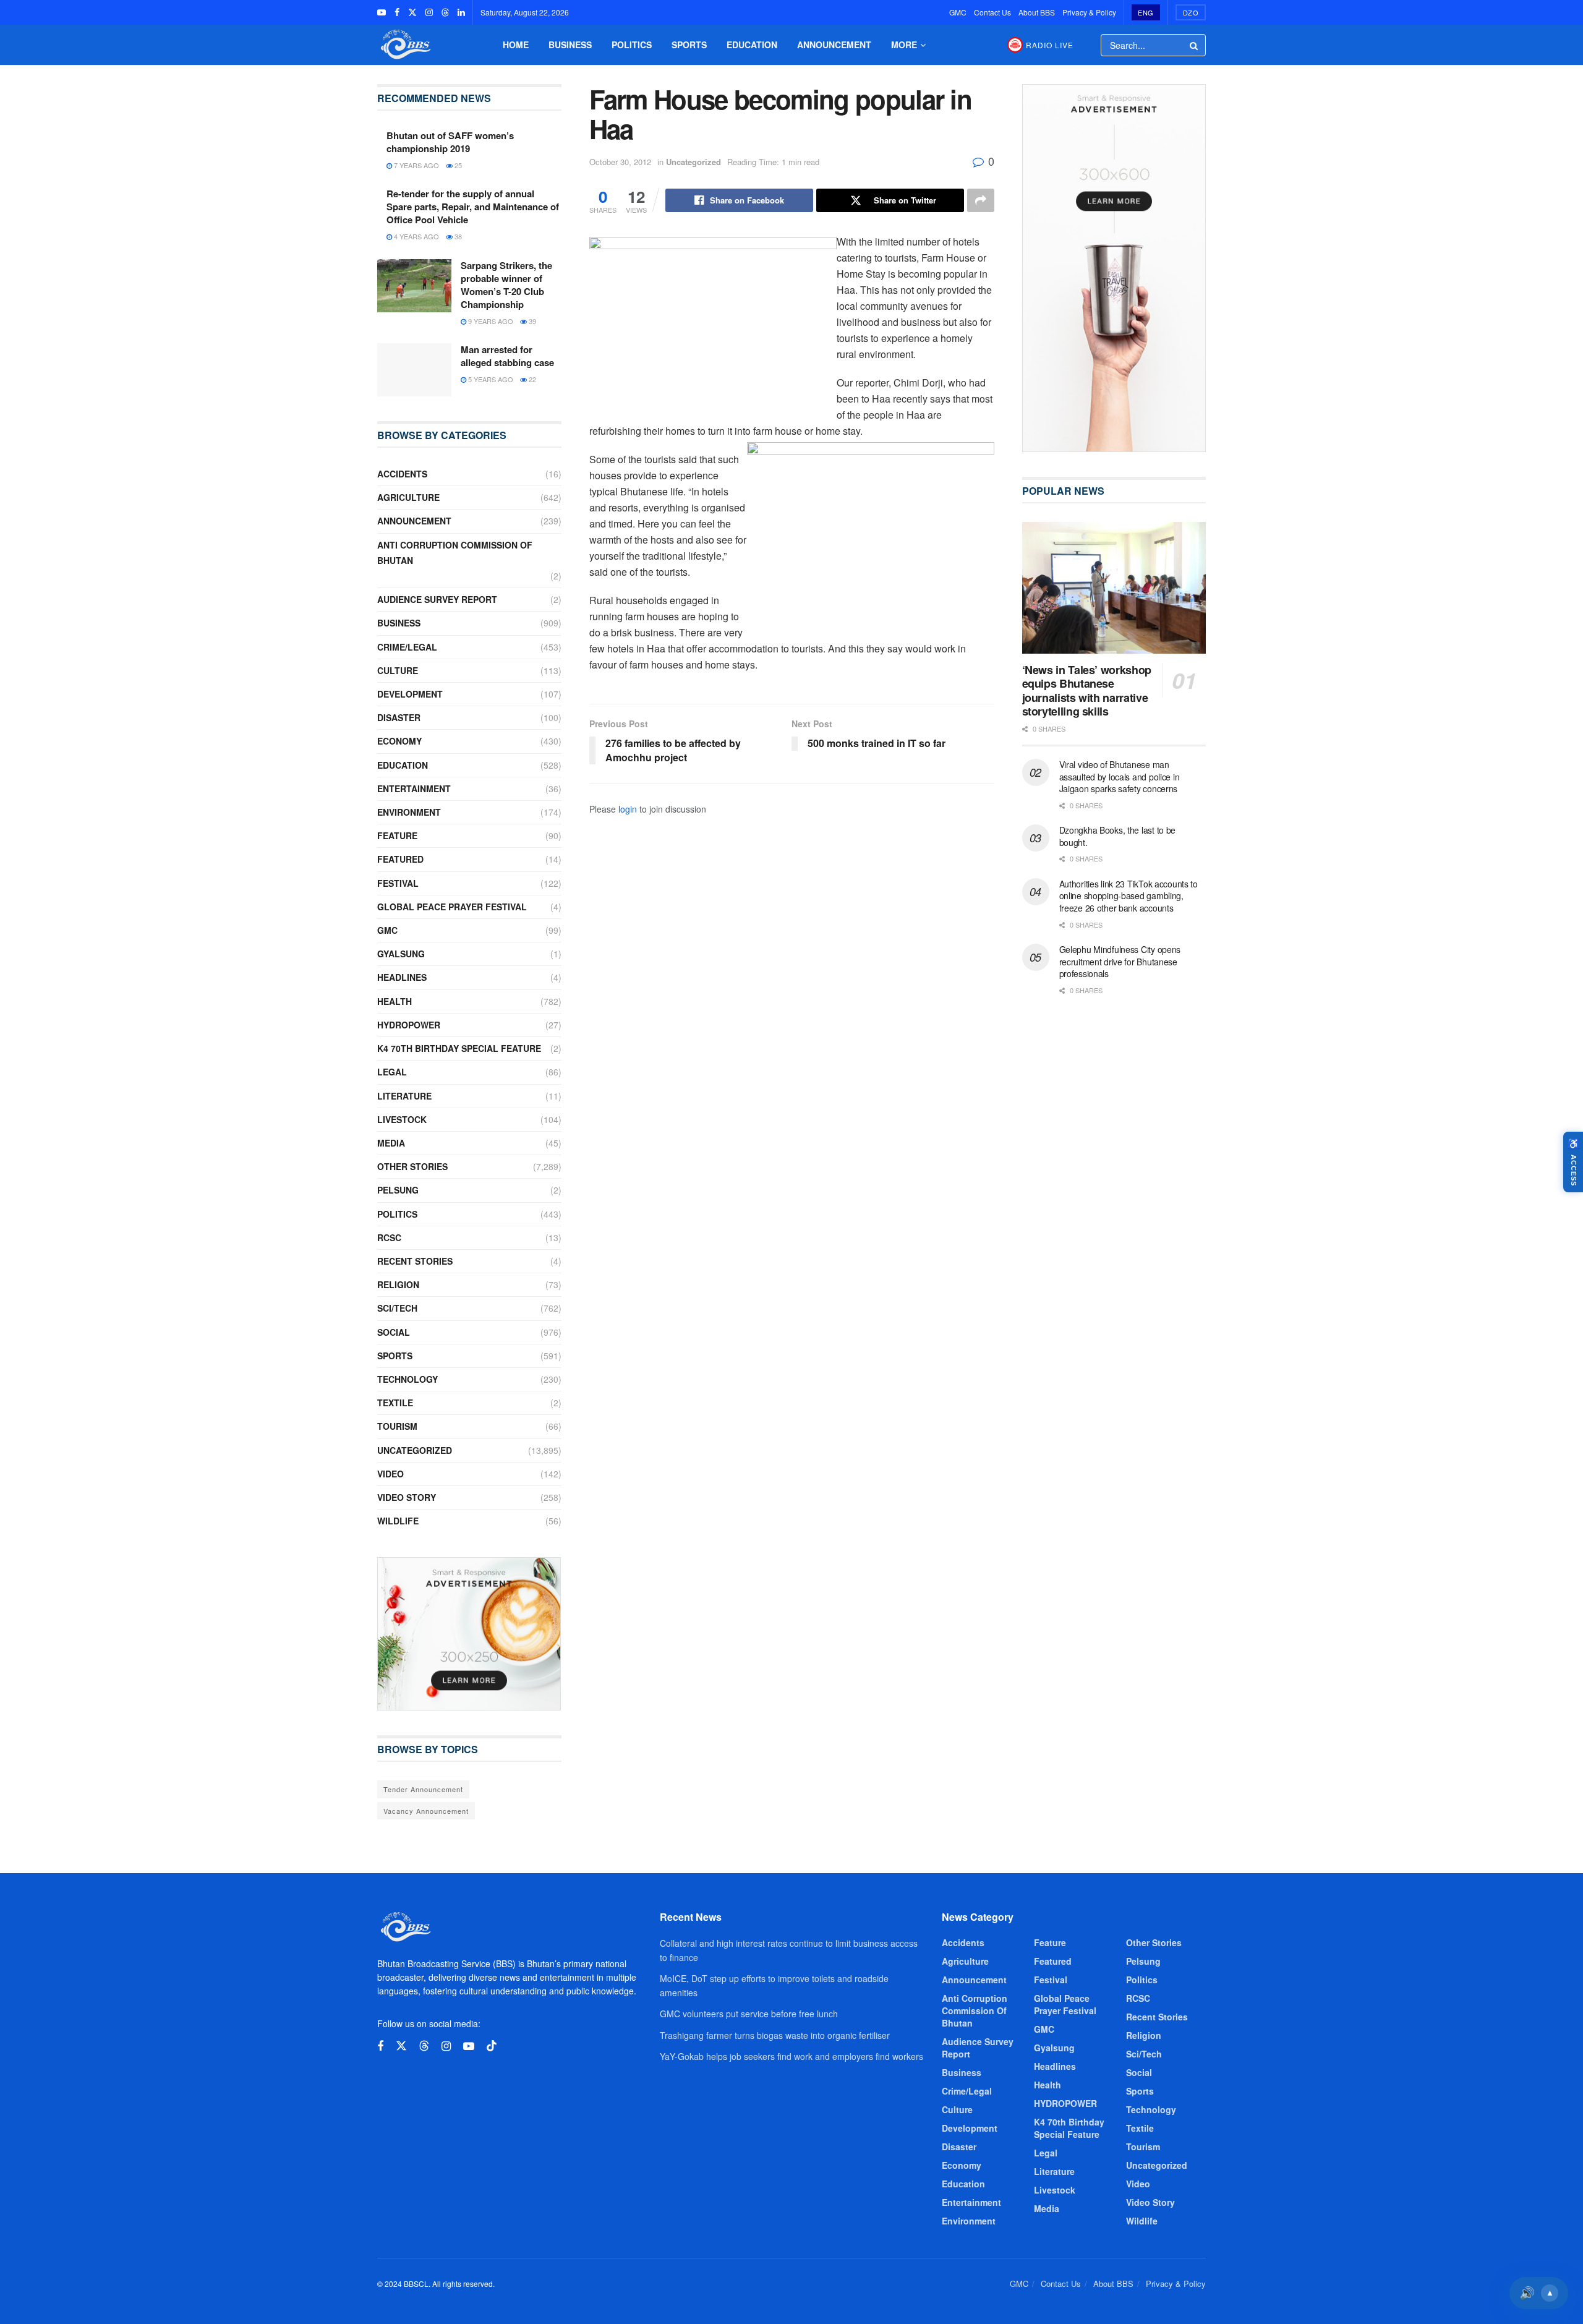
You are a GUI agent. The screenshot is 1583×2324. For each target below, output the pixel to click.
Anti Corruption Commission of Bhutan (455, 553)
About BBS (1037, 12)
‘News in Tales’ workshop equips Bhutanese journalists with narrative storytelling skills (1087, 691)
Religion (398, 1284)
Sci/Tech (397, 1308)
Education (752, 45)
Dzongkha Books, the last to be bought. (1118, 836)
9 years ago (490, 321)
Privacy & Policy (1089, 12)
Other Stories (412, 1166)
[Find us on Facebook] (397, 12)
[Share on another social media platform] (981, 200)
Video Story (407, 1497)
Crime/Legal (407, 647)
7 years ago (416, 165)
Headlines (402, 977)
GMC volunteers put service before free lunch (749, 2014)
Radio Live (1050, 45)
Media (391, 1143)
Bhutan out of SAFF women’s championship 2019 (450, 142)
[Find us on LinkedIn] (461, 12)
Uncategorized (693, 162)
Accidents (402, 474)
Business (570, 45)
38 (457, 236)
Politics (632, 45)
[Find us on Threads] (445, 12)
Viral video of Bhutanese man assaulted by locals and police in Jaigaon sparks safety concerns (1120, 776)
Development (410, 694)
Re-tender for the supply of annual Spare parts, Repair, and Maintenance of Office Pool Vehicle (473, 207)
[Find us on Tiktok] (492, 2046)
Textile (395, 1403)
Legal (392, 1072)
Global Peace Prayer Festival (452, 907)
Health (395, 1001)
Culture (398, 670)
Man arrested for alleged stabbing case (507, 356)
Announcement (834, 45)
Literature (404, 1096)
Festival (398, 883)
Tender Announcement (423, 1789)
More (904, 45)
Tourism (397, 1426)
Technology (407, 1379)
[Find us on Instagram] (429, 12)
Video (390, 1474)
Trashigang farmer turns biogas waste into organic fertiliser (775, 2035)
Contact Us (992, 12)
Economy (399, 741)
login (628, 809)
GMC (958, 12)
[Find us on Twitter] (412, 12)
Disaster (399, 717)
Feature (397, 835)
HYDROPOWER (409, 1025)
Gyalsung (401, 954)
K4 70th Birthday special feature (459, 1048)
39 (531, 321)
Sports (689, 45)
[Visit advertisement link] (469, 1634)
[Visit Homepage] (404, 45)
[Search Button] (1195, 45)
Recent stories (415, 1261)
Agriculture (408, 497)
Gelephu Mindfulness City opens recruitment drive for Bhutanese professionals (1120, 961)
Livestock (402, 1119)
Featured (400, 859)
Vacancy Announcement (426, 1811)
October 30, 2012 (620, 162)
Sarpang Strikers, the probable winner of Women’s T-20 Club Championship (506, 285)
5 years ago (490, 379)
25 (457, 165)
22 (531, 379)
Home (516, 45)
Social (394, 1332)
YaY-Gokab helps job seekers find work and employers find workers (791, 2056)
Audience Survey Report (437, 599)
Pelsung (398, 1190)
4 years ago (416, 236)
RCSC (389, 1237)
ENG (1146, 12)
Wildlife (398, 1521)
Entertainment (414, 788)
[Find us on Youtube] (382, 12)
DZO (1191, 12)
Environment (409, 812)
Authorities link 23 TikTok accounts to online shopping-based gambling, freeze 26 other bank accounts (1129, 896)
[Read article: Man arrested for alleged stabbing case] (414, 370)
